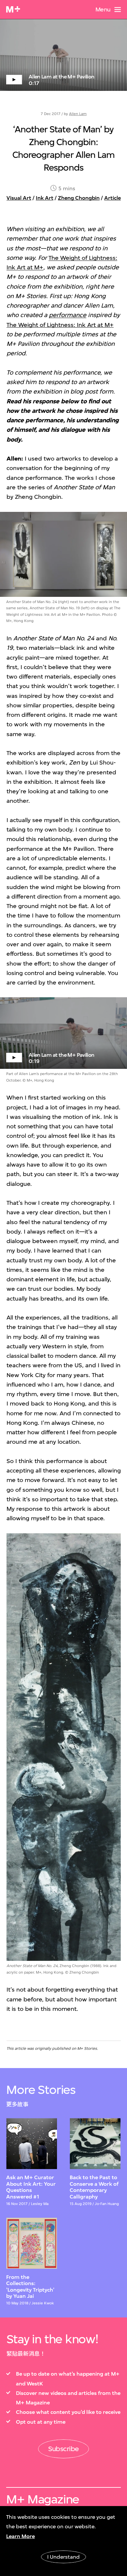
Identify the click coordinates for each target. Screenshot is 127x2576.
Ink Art (45, 198)
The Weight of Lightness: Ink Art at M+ (60, 325)
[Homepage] (13, 9)
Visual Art (19, 198)
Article (113, 198)
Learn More (21, 2536)
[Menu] (118, 9)
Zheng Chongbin (79, 198)
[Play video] (63, 55)
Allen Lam (78, 114)
